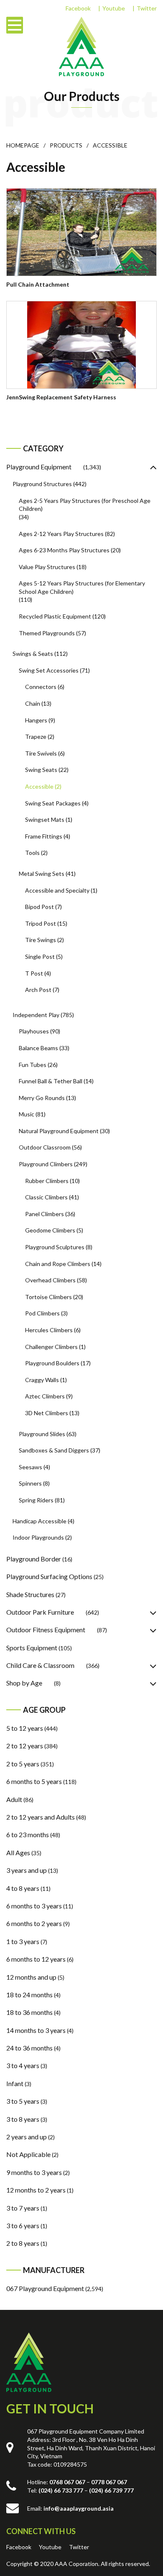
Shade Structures (30, 1594)
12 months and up (31, 1977)
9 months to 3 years (34, 2172)
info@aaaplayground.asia (79, 2508)
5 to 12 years (25, 1728)
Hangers (36, 720)
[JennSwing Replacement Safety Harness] (81, 345)
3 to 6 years (23, 2225)
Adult (14, 1799)
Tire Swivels (41, 753)
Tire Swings (41, 940)
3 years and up (27, 1870)
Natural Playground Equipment (59, 1131)
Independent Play (36, 1015)
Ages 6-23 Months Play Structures (64, 550)
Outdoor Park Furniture (40, 1612)
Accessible (39, 786)
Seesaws (31, 1467)
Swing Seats (41, 770)
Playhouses (34, 1031)
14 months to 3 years (36, 2030)
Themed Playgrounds (47, 633)
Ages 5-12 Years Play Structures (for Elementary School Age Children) (82, 587)
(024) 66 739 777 (111, 2490)
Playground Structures (42, 484)
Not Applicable (28, 2154)
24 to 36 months (29, 2048)
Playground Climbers (46, 1164)
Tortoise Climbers (48, 1297)
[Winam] (29, 2362)
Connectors (41, 687)
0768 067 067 (67, 2482)
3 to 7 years (23, 2208)
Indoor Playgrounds (38, 1537)
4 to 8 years (23, 1888)
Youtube (114, 8)
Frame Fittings (44, 836)
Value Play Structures (47, 567)
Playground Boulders (52, 1363)
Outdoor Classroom (45, 1147)
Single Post (40, 957)
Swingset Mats (45, 819)
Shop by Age (24, 1683)
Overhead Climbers (50, 1280)
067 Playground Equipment (45, 2288)
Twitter (147, 8)
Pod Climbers (42, 1313)
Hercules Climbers (49, 1330)
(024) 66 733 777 (61, 2490)
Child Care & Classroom (40, 1665)
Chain (33, 703)
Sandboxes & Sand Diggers (54, 1450)
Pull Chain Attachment (38, 284)
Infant (15, 2083)
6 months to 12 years (36, 1959)
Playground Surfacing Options (49, 1576)
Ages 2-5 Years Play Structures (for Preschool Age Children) (85, 505)
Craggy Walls (42, 1380)
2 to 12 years (25, 1746)
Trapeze (36, 737)
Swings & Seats (33, 654)
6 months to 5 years (34, 1781)
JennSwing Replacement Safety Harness (61, 397)
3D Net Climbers (47, 1413)
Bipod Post (39, 907)
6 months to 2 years (34, 1923)
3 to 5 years (23, 2101)
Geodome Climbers (50, 1230)
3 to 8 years (23, 2119)
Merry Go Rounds (42, 1098)
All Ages (18, 1852)
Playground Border (34, 1559)
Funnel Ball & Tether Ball (51, 1081)
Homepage (23, 145)
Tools (32, 853)
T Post (34, 973)
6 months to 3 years (34, 1906)
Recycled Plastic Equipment (55, 616)
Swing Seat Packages (53, 803)
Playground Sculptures (55, 1247)
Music (27, 1114)
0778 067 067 (109, 2482)
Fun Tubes (33, 1065)
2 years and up (27, 2137)
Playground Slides (42, 1434)
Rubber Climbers (47, 1181)
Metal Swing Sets (42, 874)
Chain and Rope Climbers (58, 1264)
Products (66, 145)
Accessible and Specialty (57, 890)
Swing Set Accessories (49, 670)
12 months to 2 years (36, 2190)
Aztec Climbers (45, 1396)
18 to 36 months (29, 2012)
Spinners (30, 1483)
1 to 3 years (23, 1941)
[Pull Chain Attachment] (81, 232)
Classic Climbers (46, 1197)
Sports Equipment (32, 1648)
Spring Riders (36, 1500)
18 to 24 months (29, 1995)
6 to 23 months (28, 1834)
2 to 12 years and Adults (41, 1817)
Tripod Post (41, 923)
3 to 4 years (23, 2065)
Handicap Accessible (39, 1521)
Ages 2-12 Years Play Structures (61, 534)
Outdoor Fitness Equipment (46, 1630)
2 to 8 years (23, 2243)
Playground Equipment (39, 467)
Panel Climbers (45, 1214)
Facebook (78, 8)
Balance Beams (38, 1048)
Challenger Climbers (51, 1347)
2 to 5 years (23, 1764)
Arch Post (38, 990)
